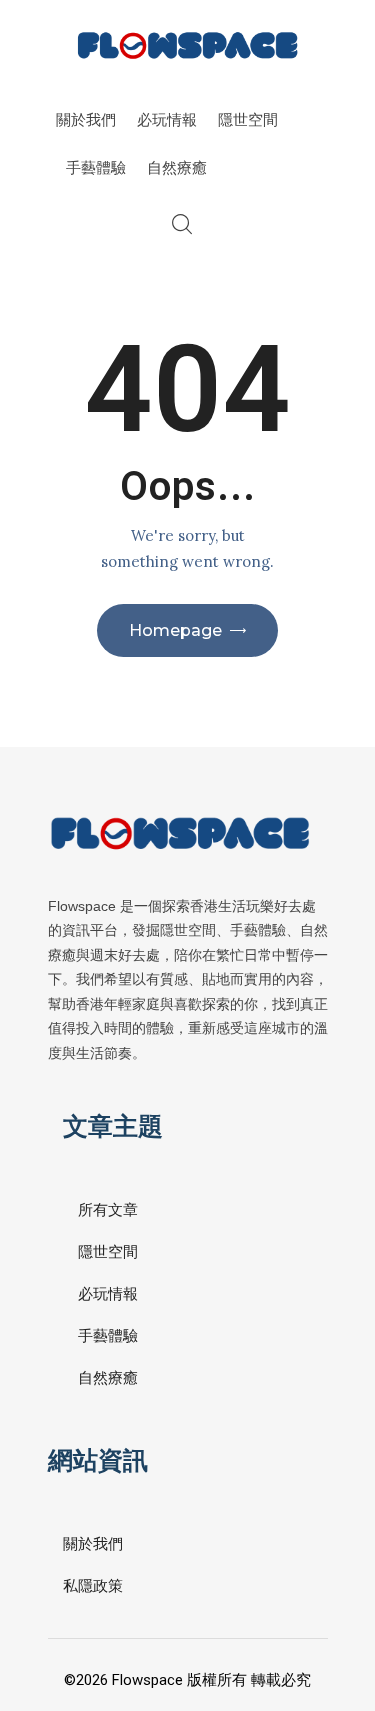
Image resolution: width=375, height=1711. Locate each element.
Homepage (175, 630)
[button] (291, 1612)
